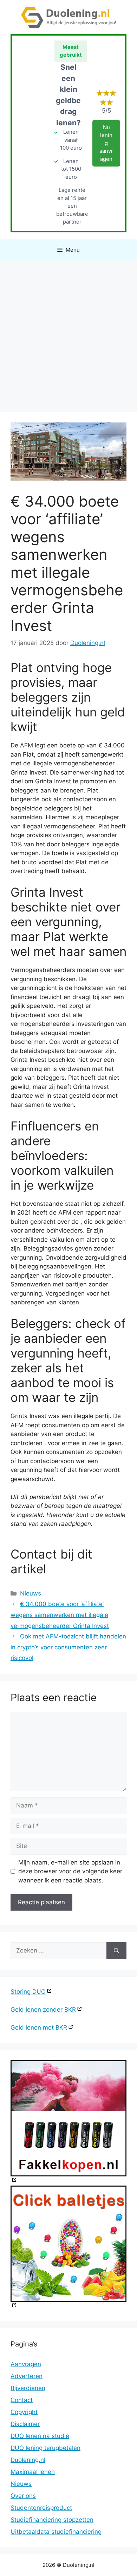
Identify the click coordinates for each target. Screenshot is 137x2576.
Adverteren (27, 2376)
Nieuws (31, 1593)
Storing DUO (28, 1992)
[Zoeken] (116, 1951)
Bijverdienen (28, 2388)
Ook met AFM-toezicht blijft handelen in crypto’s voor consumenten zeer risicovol (68, 1647)
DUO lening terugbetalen (45, 2448)
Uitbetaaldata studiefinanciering (56, 2532)
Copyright (24, 2412)
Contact (22, 2400)
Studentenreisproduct (41, 2508)
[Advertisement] (68, 333)
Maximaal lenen (33, 2472)
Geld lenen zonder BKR (43, 2010)
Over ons (23, 2496)
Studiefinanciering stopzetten (52, 2520)
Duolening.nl (28, 2460)
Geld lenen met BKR (39, 2027)
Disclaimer (25, 2424)
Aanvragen (26, 2364)
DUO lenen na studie (40, 2436)
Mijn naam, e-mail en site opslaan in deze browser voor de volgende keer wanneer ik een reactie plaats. (70, 1871)
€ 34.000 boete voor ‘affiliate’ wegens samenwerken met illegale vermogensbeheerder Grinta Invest (60, 1615)
